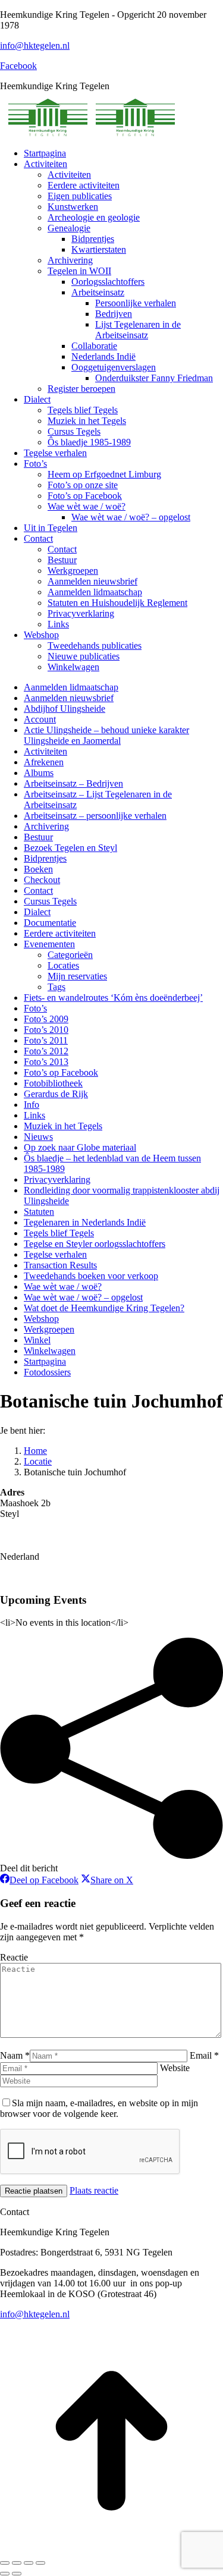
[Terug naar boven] (111, 2549)
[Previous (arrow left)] (5, 2574)
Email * (204, 2055)
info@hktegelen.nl (35, 45)
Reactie (14, 1957)
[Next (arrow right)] (17, 2574)
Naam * (15, 2055)
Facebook (18, 66)
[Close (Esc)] (5, 2563)
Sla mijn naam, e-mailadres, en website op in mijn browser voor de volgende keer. (99, 2108)
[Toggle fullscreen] (29, 2563)
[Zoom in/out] (40, 2563)
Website (175, 2068)
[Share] (17, 2563)
